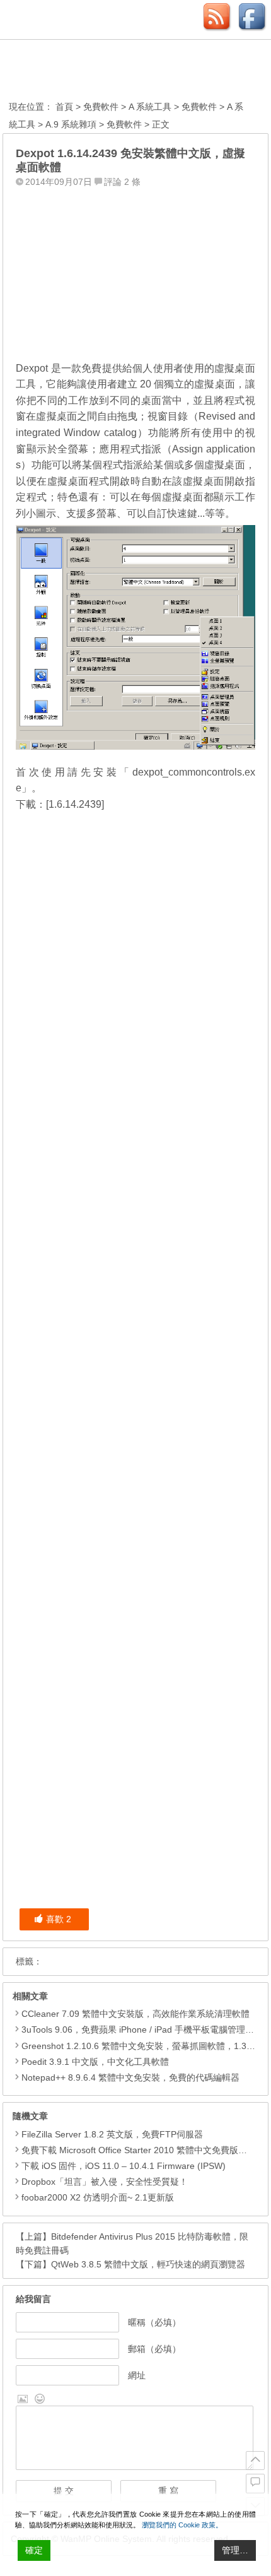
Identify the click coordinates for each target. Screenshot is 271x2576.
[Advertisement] (135, 271)
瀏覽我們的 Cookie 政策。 (182, 2525)
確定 (34, 2550)
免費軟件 (101, 107)
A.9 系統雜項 (71, 124)
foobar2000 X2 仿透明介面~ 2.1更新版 (98, 2197)
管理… (235, 2550)
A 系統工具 (150, 107)
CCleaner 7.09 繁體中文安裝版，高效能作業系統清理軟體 (135, 2014)
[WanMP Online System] (78, 72)
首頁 (64, 107)
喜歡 (59, 1919)
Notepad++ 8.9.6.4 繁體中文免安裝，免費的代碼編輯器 (130, 2077)
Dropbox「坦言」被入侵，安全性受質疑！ (105, 2182)
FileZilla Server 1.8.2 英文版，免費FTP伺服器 (112, 2134)
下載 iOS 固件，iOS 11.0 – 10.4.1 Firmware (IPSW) (124, 2166)
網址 (137, 2375)
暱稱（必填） (154, 2322)
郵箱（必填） (154, 2349)
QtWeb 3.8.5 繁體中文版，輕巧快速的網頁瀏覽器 (148, 2264)
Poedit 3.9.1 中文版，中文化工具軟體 (95, 2062)
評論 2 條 (122, 182)
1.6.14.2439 (75, 804)
